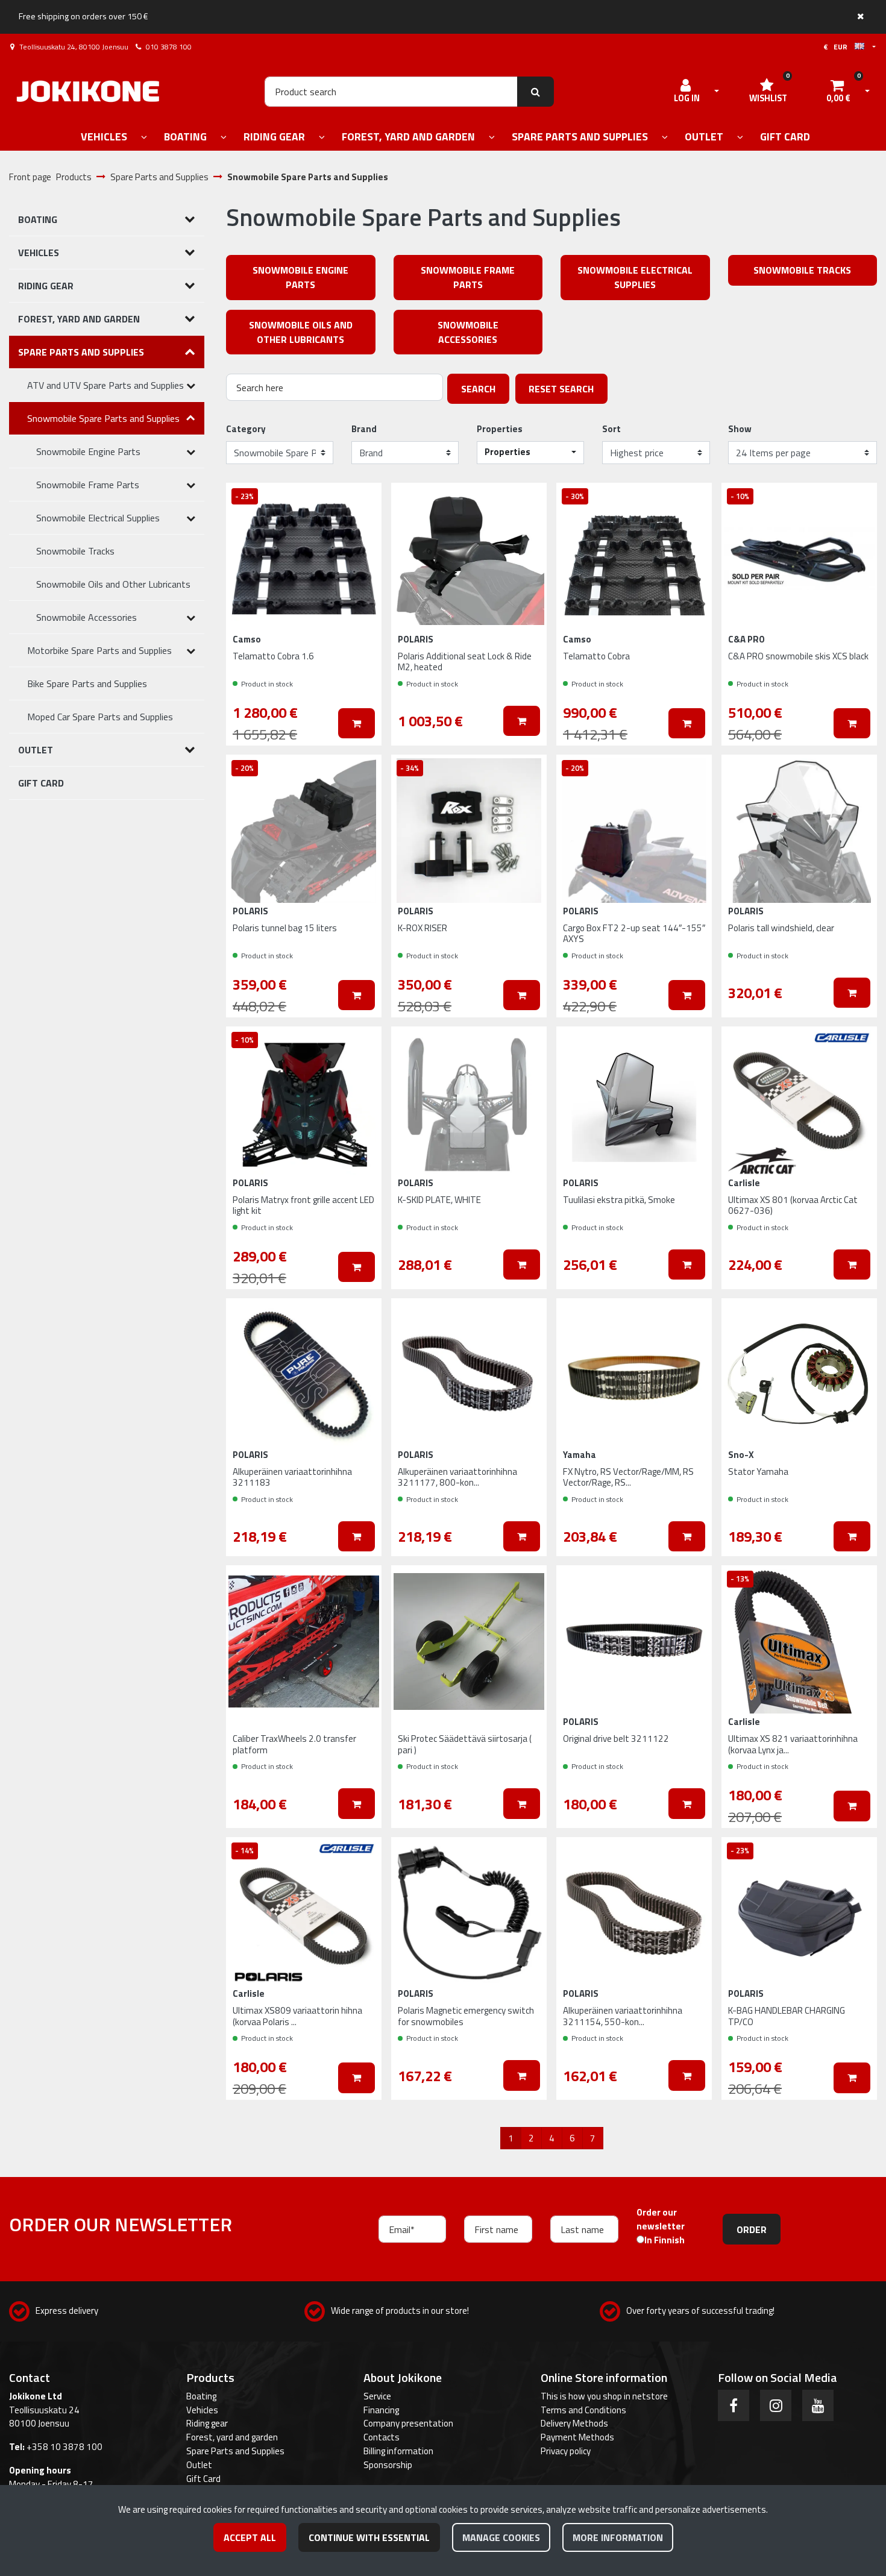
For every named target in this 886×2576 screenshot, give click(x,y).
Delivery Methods (574, 2423)
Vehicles (202, 2410)
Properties (500, 429)
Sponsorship (388, 2465)
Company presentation (408, 2423)
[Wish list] (360, 501)
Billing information (398, 2451)
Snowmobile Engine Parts (300, 277)
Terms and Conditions (583, 2410)
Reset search (561, 389)
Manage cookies (501, 2537)
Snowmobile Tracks (802, 270)
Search (478, 389)
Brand (364, 429)
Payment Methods (577, 2437)
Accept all (250, 2537)
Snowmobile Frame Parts (468, 277)
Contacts (382, 2437)
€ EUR (839, 47)
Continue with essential (369, 2537)
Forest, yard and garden (232, 2437)
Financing (381, 2410)
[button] (530, 453)
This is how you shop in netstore (604, 2396)
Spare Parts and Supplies (235, 2451)
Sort (611, 429)
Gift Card (203, 2479)
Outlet (199, 2465)
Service (377, 2396)
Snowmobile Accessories (468, 332)
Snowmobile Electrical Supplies (635, 277)
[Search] (536, 92)
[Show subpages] (144, 138)
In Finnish (664, 2240)
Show (740, 429)
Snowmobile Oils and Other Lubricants (301, 332)
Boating (201, 2396)
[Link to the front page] (88, 91)
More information (618, 2537)
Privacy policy (566, 2451)
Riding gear (207, 2423)
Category (246, 429)
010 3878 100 (169, 47)
